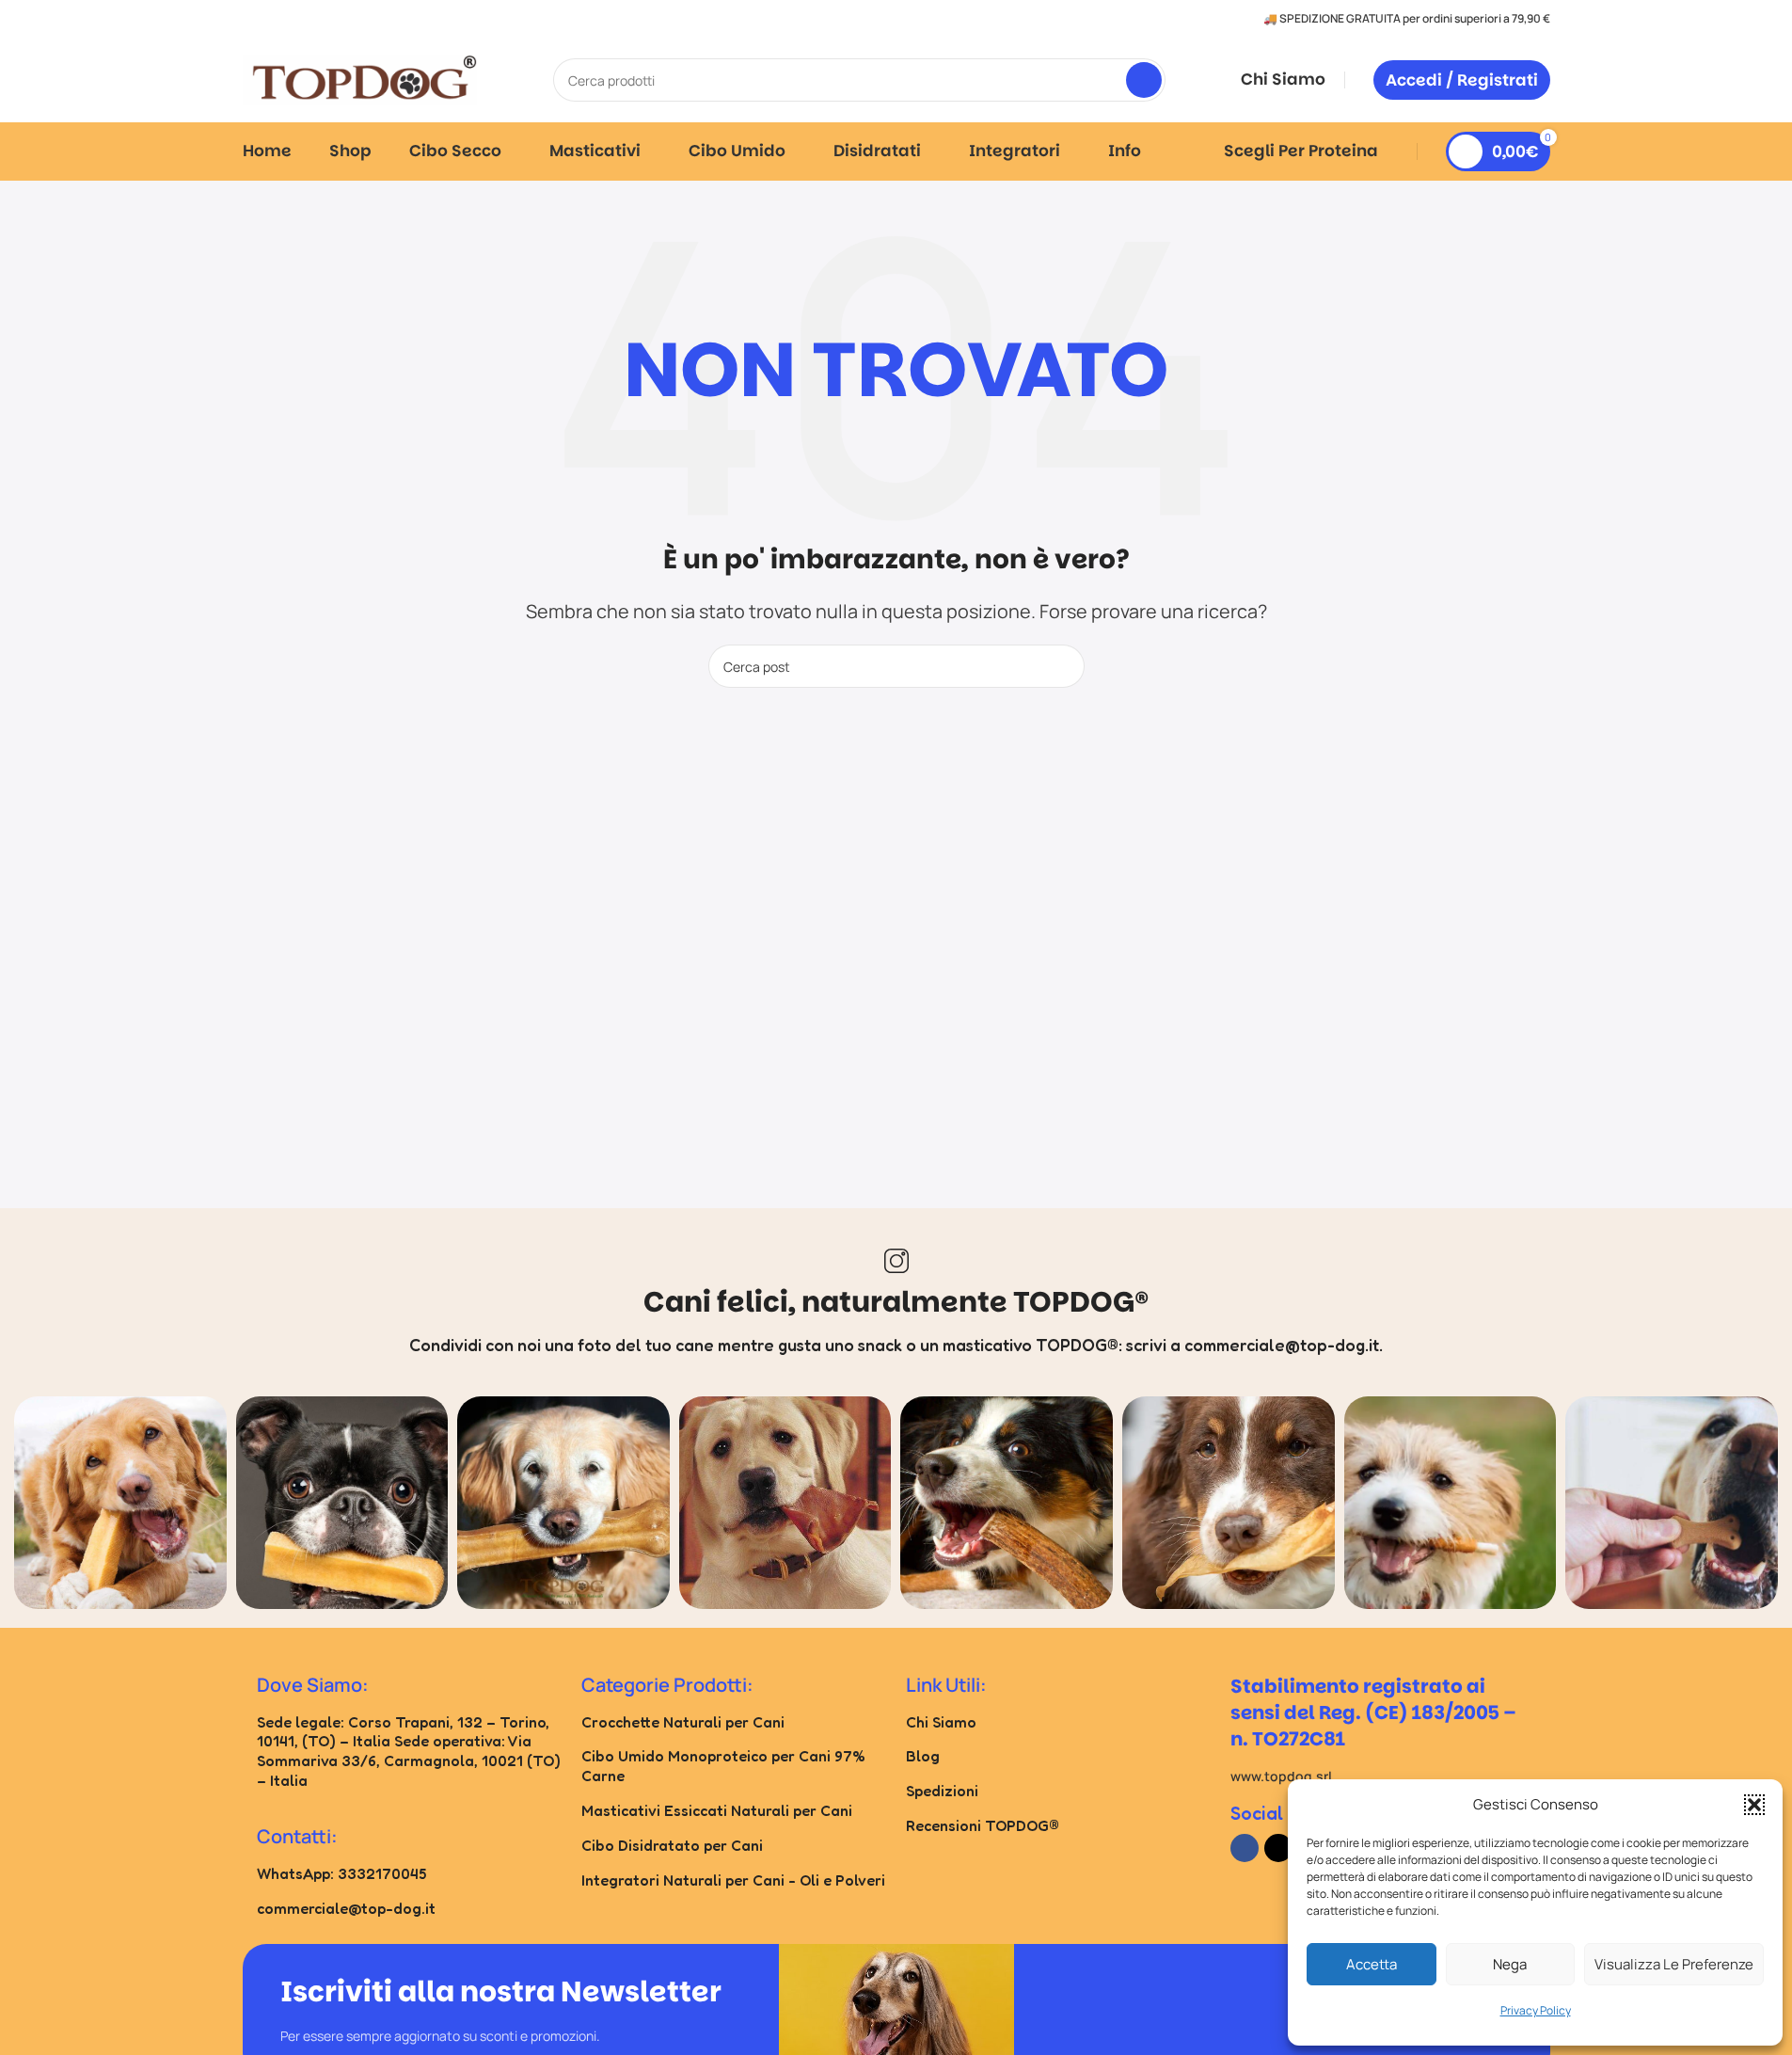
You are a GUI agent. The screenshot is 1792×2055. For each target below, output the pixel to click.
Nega (1510, 1964)
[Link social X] (1278, 1848)
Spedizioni (942, 1791)
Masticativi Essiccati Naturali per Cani (717, 1810)
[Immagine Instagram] (120, 1503)
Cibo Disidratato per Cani (672, 1845)
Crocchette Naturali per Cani (683, 1722)
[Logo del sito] (360, 78)
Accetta (1372, 1964)
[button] (1754, 1805)
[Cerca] (1144, 80)
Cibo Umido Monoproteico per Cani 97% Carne (723, 1766)
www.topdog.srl (1281, 1776)
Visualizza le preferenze (1674, 1964)
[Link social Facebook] (1245, 1848)
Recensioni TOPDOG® (983, 1825)
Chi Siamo (941, 1722)
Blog (923, 1756)
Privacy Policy (1536, 2010)
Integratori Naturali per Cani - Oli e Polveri (733, 1880)
